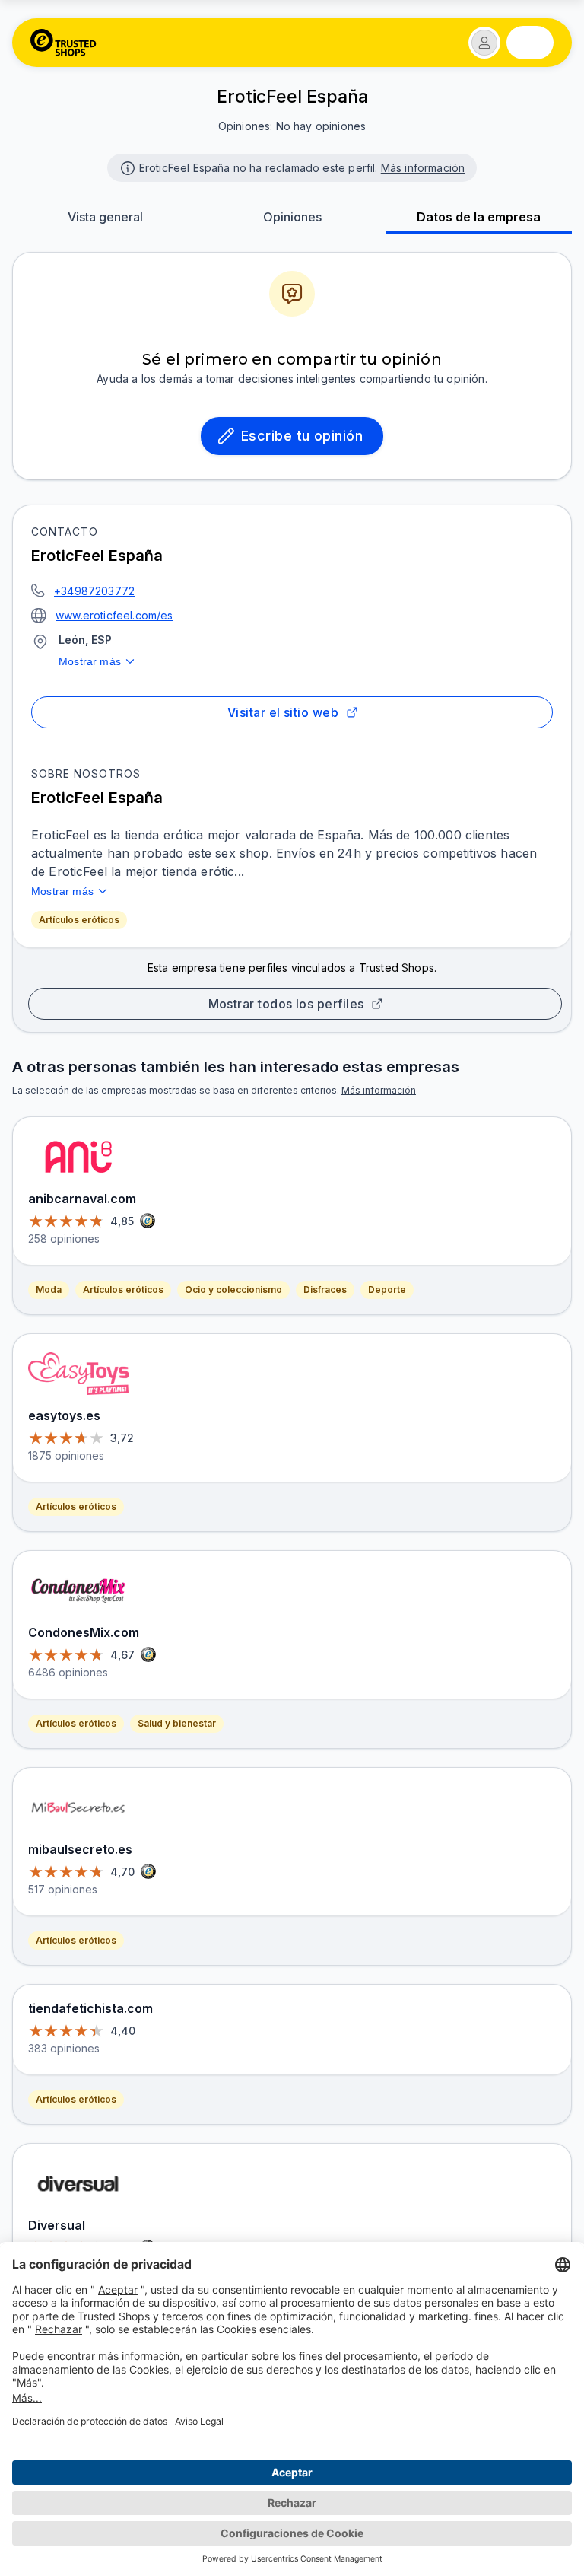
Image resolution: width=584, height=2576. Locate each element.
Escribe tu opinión (302, 436)
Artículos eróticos (79, 920)
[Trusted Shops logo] (63, 43)
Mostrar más (90, 661)
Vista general (105, 217)
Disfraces (325, 1290)
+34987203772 (94, 591)
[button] (484, 43)
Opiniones (292, 217)
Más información (423, 168)
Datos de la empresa (479, 217)
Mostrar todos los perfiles (286, 1004)
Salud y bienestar (177, 1723)
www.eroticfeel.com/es (114, 615)
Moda (49, 1290)
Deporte (387, 1290)
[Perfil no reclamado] (126, 167)
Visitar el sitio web (283, 712)
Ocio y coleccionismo (233, 1290)
